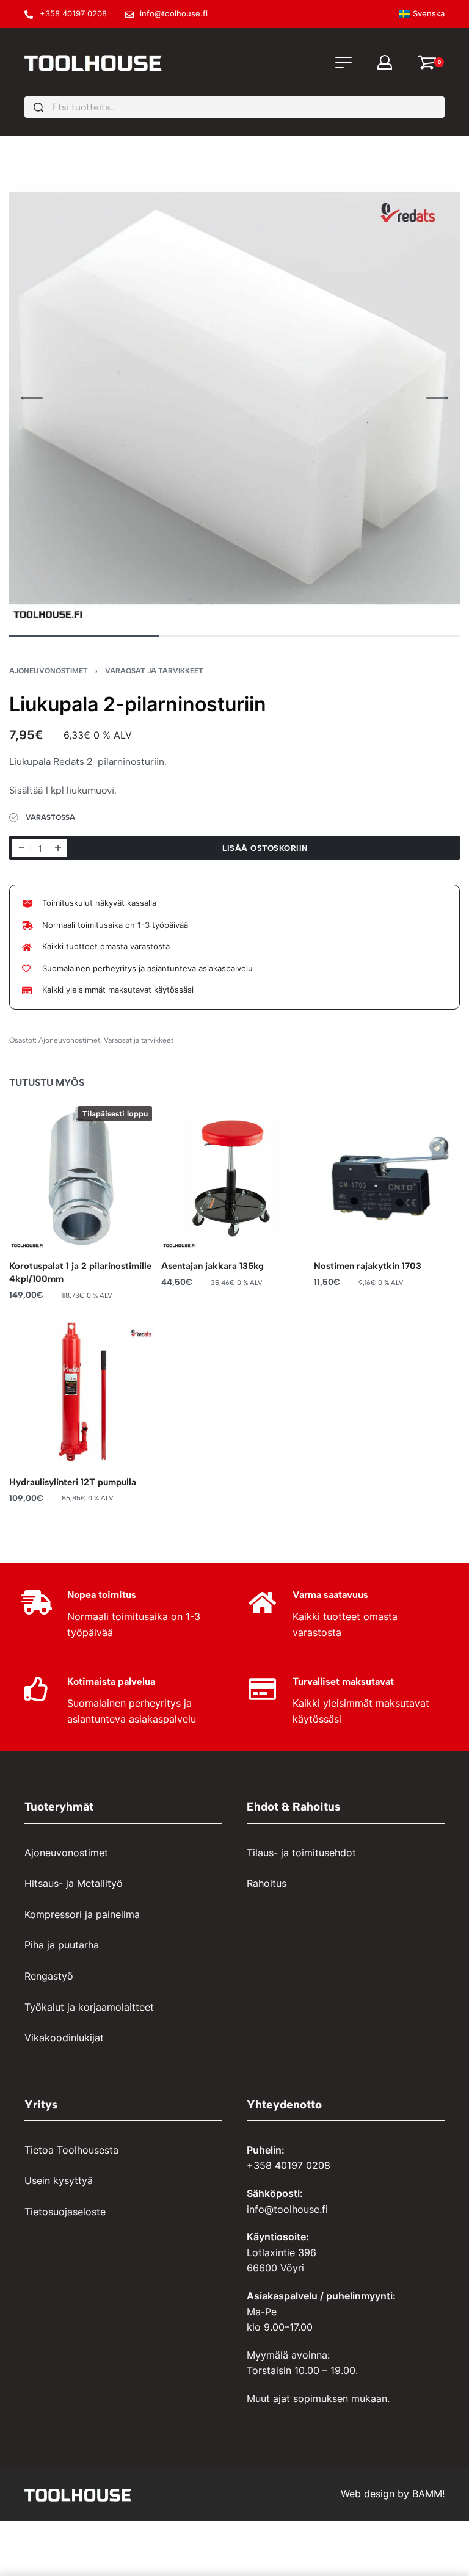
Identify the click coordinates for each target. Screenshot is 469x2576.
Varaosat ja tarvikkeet (154, 671)
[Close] (440, 108)
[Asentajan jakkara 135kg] (234, 1176)
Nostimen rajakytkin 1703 (368, 1267)
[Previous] (32, 398)
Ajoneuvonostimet (49, 671)
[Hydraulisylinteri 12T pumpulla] (82, 1392)
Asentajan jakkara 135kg (213, 1267)
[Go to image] (84, 636)
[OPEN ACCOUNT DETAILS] (385, 62)
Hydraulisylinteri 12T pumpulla (73, 1482)
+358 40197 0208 (289, 2165)
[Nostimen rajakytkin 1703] (387, 1176)
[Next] (437, 398)
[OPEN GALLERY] (234, 398)
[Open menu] (344, 62)
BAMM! (428, 2494)
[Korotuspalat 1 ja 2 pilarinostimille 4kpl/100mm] (82, 1176)
